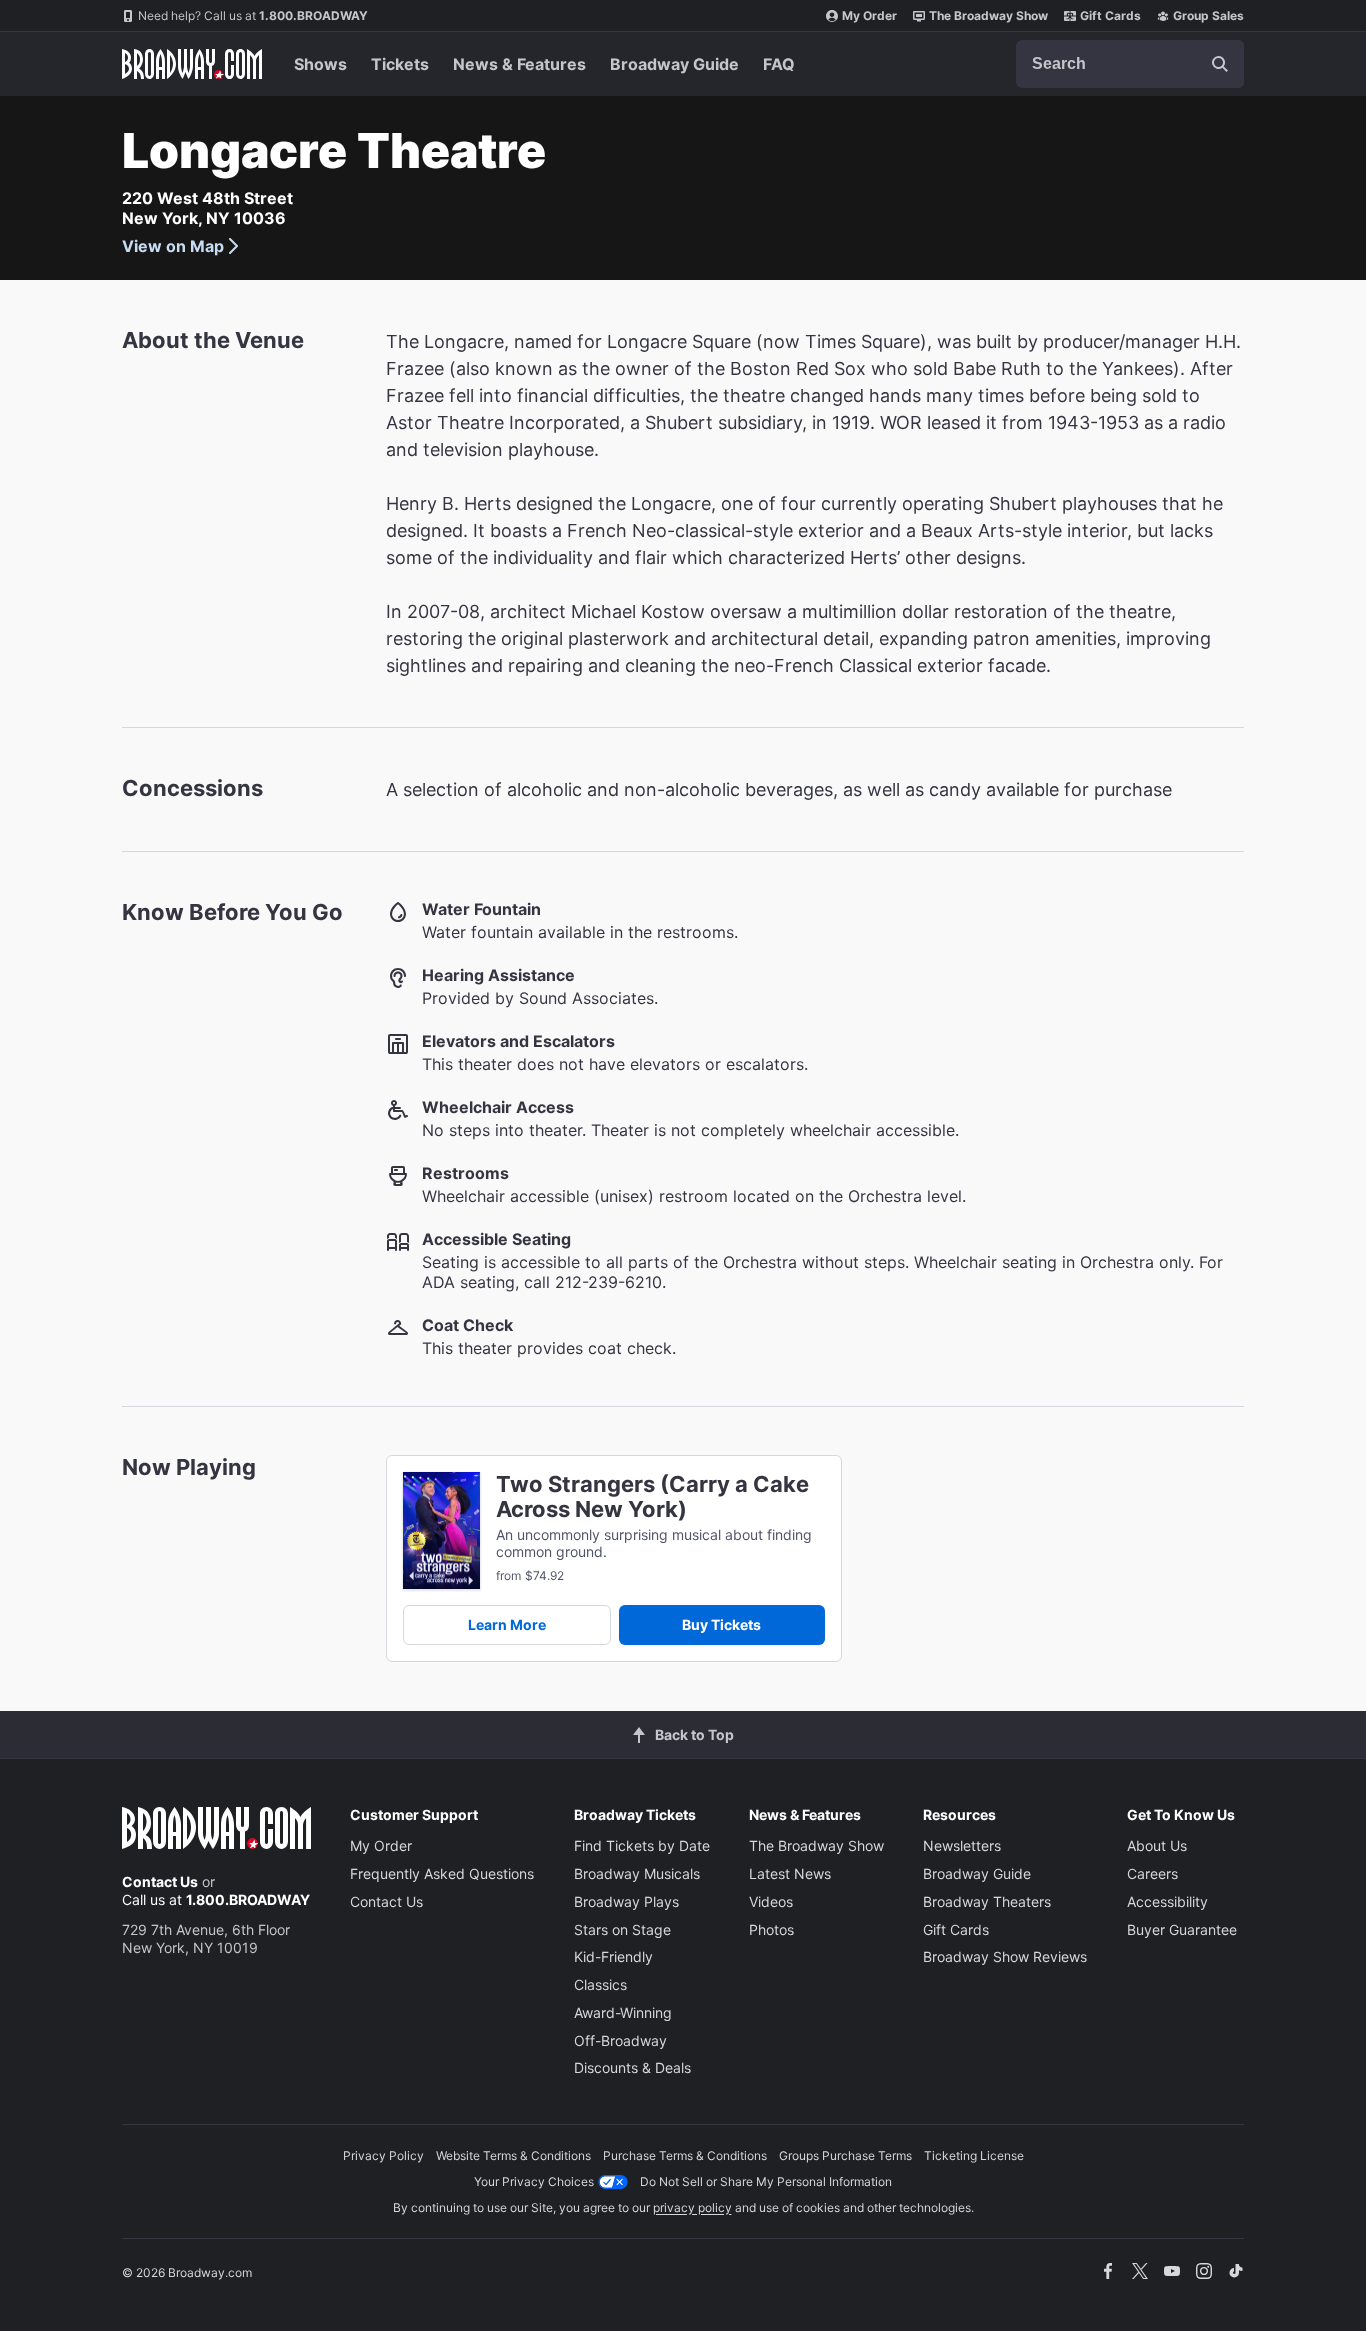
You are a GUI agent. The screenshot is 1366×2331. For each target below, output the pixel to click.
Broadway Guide (674, 64)
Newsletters (962, 1845)
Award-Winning (623, 2012)
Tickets (400, 64)
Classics (600, 1984)
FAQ (779, 64)
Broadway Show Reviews (1005, 1956)
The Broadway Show (988, 15)
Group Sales (1208, 15)
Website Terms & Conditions (513, 2155)
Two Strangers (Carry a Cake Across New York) (652, 1497)
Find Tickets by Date (642, 1845)
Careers (1152, 1873)
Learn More (507, 1624)
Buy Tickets (721, 1624)
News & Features (519, 64)
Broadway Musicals (637, 1873)
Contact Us (160, 1881)
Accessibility (1167, 1901)
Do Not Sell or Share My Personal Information (766, 2181)
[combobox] (1130, 64)
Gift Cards (1110, 15)
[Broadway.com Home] (192, 64)
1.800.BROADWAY (253, 15)
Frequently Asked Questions (442, 1873)
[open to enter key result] (1220, 64)
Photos (771, 1929)
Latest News (790, 1873)
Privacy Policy (383, 2155)
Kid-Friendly (613, 1956)
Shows (320, 64)
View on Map (173, 246)
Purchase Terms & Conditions (685, 2155)
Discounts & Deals (632, 2067)
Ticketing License (974, 2155)
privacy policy (692, 2207)
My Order (869, 15)
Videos (771, 1901)
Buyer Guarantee (1182, 1929)
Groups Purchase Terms (845, 2155)
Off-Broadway (620, 2040)
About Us (1157, 1845)
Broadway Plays (626, 1901)
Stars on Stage (622, 1929)
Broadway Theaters (987, 1901)
